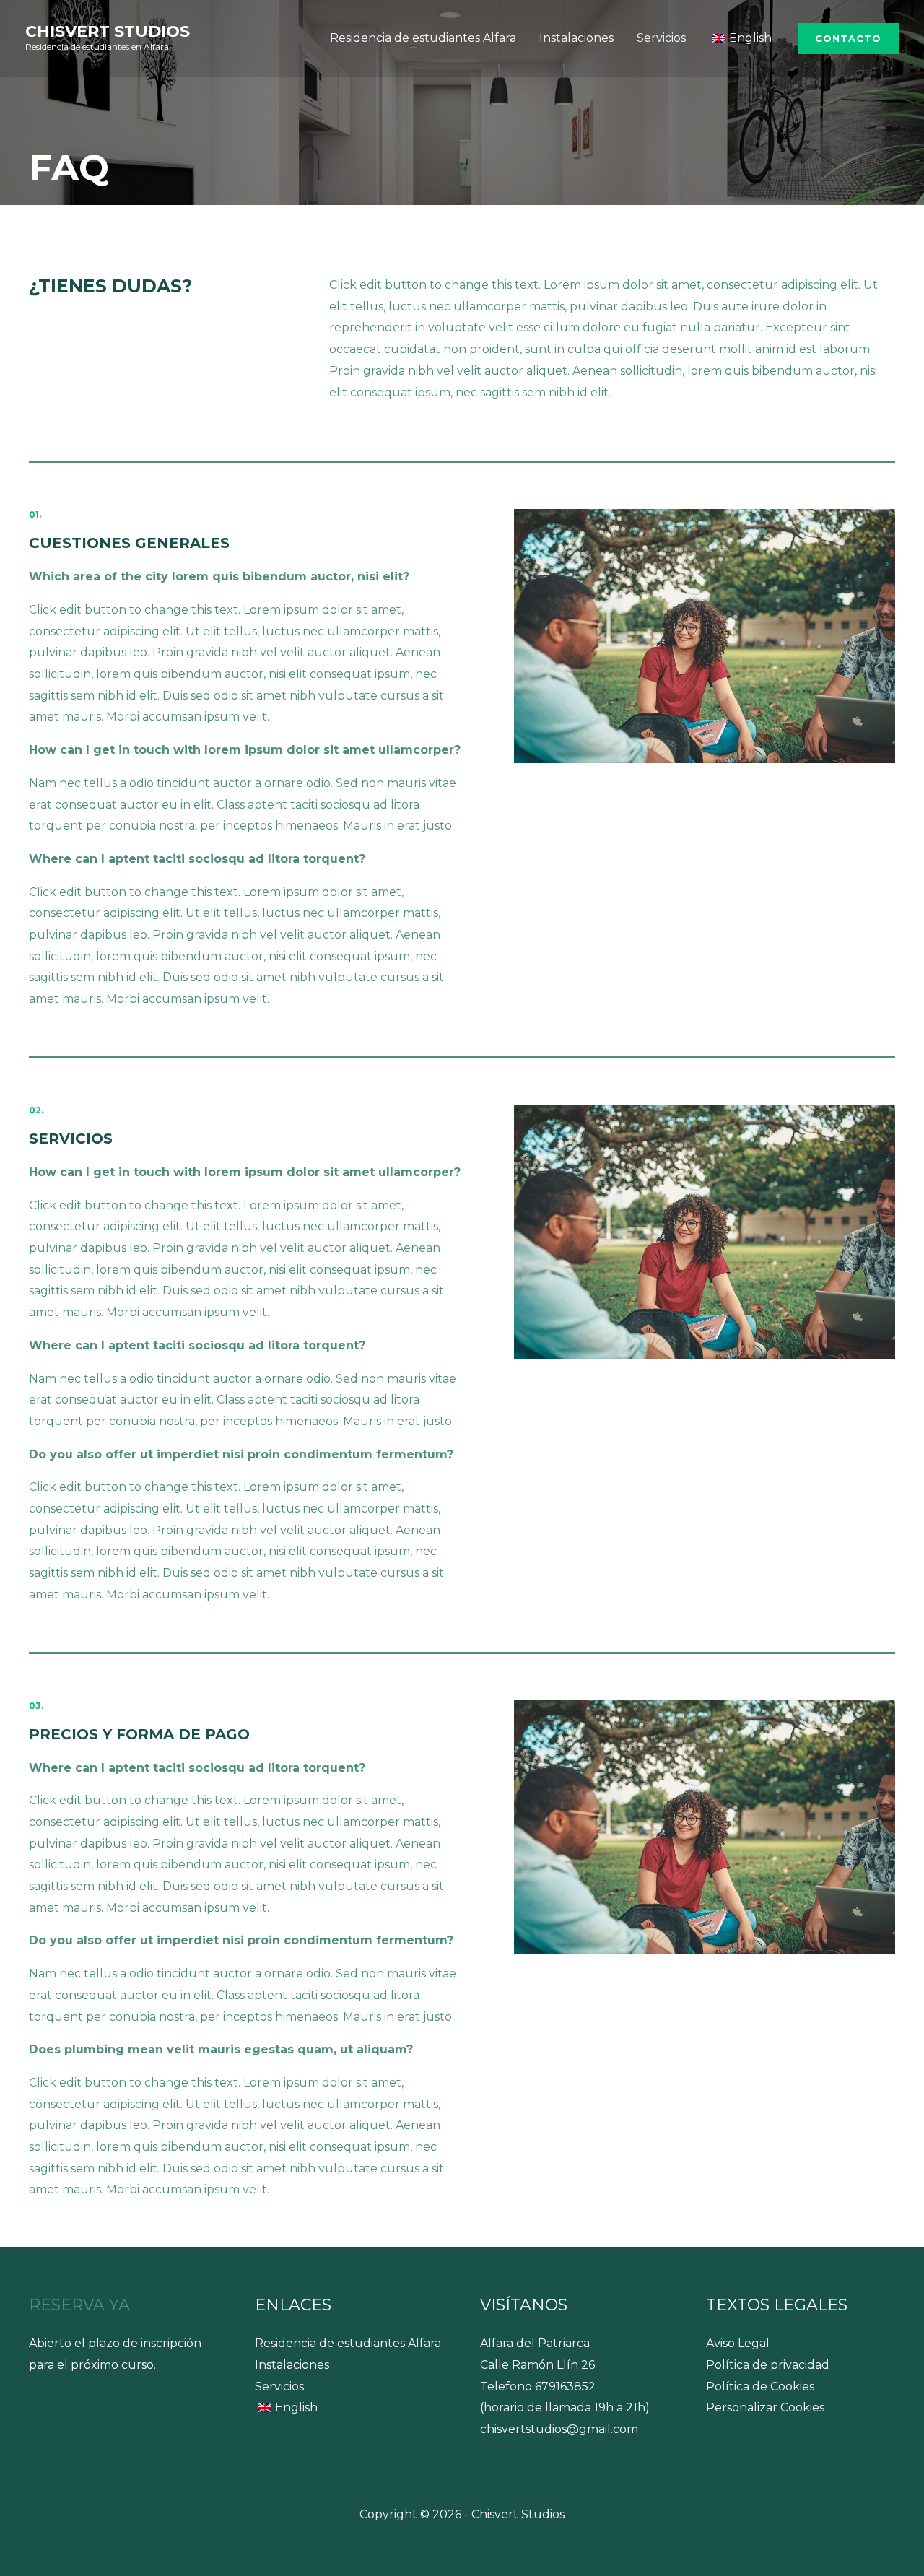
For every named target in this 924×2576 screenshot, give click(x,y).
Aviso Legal (738, 2343)
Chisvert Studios (108, 31)
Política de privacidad (768, 2365)
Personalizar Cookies (765, 2407)
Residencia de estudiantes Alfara (423, 38)
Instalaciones (576, 38)
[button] (848, 39)
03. (36, 1706)
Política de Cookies (760, 2386)
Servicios (661, 38)
